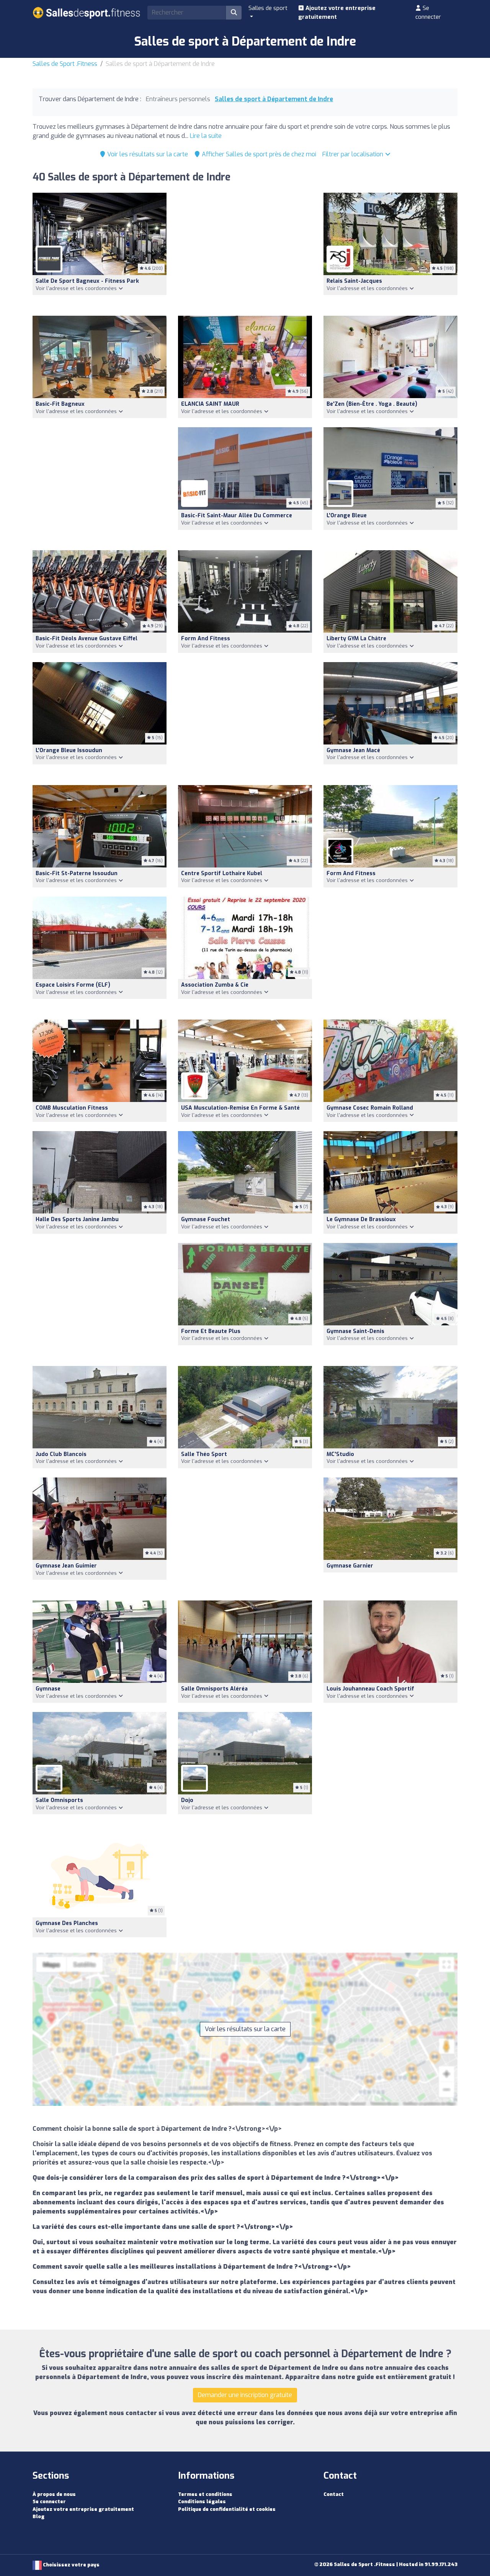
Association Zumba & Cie (215, 985)
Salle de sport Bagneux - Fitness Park (87, 281)
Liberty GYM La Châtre (356, 639)
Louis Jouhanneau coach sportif (370, 1689)
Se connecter (428, 12)
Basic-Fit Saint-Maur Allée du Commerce (237, 516)
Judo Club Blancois (61, 1454)
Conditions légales (202, 2501)
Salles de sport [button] (268, 8)
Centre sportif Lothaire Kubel (222, 873)
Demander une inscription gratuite (245, 2395)
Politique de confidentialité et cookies (227, 2509)
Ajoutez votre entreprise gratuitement (337, 12)
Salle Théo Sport (204, 1454)
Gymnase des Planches (67, 1923)
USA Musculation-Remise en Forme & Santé (240, 1108)
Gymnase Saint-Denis (355, 1331)
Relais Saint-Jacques (354, 281)
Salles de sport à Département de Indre (274, 99)
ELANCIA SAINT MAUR (210, 404)
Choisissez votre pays (71, 2565)
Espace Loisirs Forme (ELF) (73, 985)
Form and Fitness (206, 639)
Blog (38, 2516)
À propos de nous (54, 2494)
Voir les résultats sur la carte (147, 154)
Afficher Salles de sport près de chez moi (258, 154)
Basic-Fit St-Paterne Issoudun (77, 873)
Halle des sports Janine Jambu (77, 1219)
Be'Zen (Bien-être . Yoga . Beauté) (372, 404)
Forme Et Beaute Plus (211, 1331)
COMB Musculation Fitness (72, 1108)
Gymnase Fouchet (206, 1219)
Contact (334, 2494)
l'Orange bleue (347, 516)
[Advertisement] (245, 250)
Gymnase (48, 1689)
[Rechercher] (234, 13)
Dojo (187, 1800)
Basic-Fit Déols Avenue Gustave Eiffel (87, 639)
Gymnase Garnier (350, 1566)
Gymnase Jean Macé (353, 750)
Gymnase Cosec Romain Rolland (370, 1108)
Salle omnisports (59, 1800)
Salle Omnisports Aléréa (214, 1689)
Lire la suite (206, 136)
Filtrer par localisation (354, 154)
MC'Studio (340, 1454)
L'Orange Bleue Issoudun (69, 750)
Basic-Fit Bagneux (60, 404)
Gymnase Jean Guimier (66, 1566)
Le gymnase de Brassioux (361, 1219)
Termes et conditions (205, 2494)
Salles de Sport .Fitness (65, 64)
